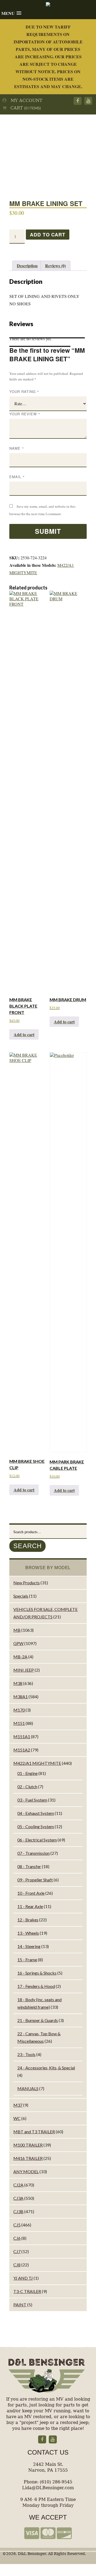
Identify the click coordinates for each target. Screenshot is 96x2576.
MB (17, 1630)
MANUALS (28, 2088)
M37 (18, 2105)
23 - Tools (26, 2054)
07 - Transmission (33, 1853)
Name (17, 448)
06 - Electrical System (37, 1840)
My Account (25, 101)
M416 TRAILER (28, 2158)
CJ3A (18, 2198)
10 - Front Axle (31, 1893)
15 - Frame (27, 1960)
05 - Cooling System (36, 1826)
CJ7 (17, 2251)
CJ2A (18, 2185)
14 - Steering (29, 1946)
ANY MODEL (26, 2171)
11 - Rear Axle (30, 1906)
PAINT (20, 2305)
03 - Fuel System (32, 1800)
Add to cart (47, 235)
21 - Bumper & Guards (38, 2020)
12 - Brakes (28, 1920)
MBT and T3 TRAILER (34, 2132)
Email (17, 477)
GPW (18, 1643)
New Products (27, 1583)
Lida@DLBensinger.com (48, 2488)
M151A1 (22, 1736)
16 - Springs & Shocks (37, 1973)
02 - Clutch (27, 1787)
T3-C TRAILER (27, 2291)
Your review (25, 414)
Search (27, 1546)
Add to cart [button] (24, 1034)
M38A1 (21, 1697)
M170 (19, 1710)
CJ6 (17, 2238)
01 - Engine (27, 1773)
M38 (18, 1683)
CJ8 (17, 2265)
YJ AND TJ (23, 2278)
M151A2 (22, 1750)
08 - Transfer (29, 1866)
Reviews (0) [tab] (55, 266)
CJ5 (17, 2225)
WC (17, 2118)
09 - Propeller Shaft (35, 1880)
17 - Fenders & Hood (36, 1986)
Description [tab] (27, 266)
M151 (19, 1723)
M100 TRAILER (28, 2145)
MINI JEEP (24, 1670)
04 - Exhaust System (36, 1813)
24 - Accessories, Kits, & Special (46, 2068)
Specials (21, 1596)
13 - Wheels (28, 1933)
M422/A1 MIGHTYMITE (37, 1763)
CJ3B (18, 2211)
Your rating (24, 391)
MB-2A (20, 1657)
